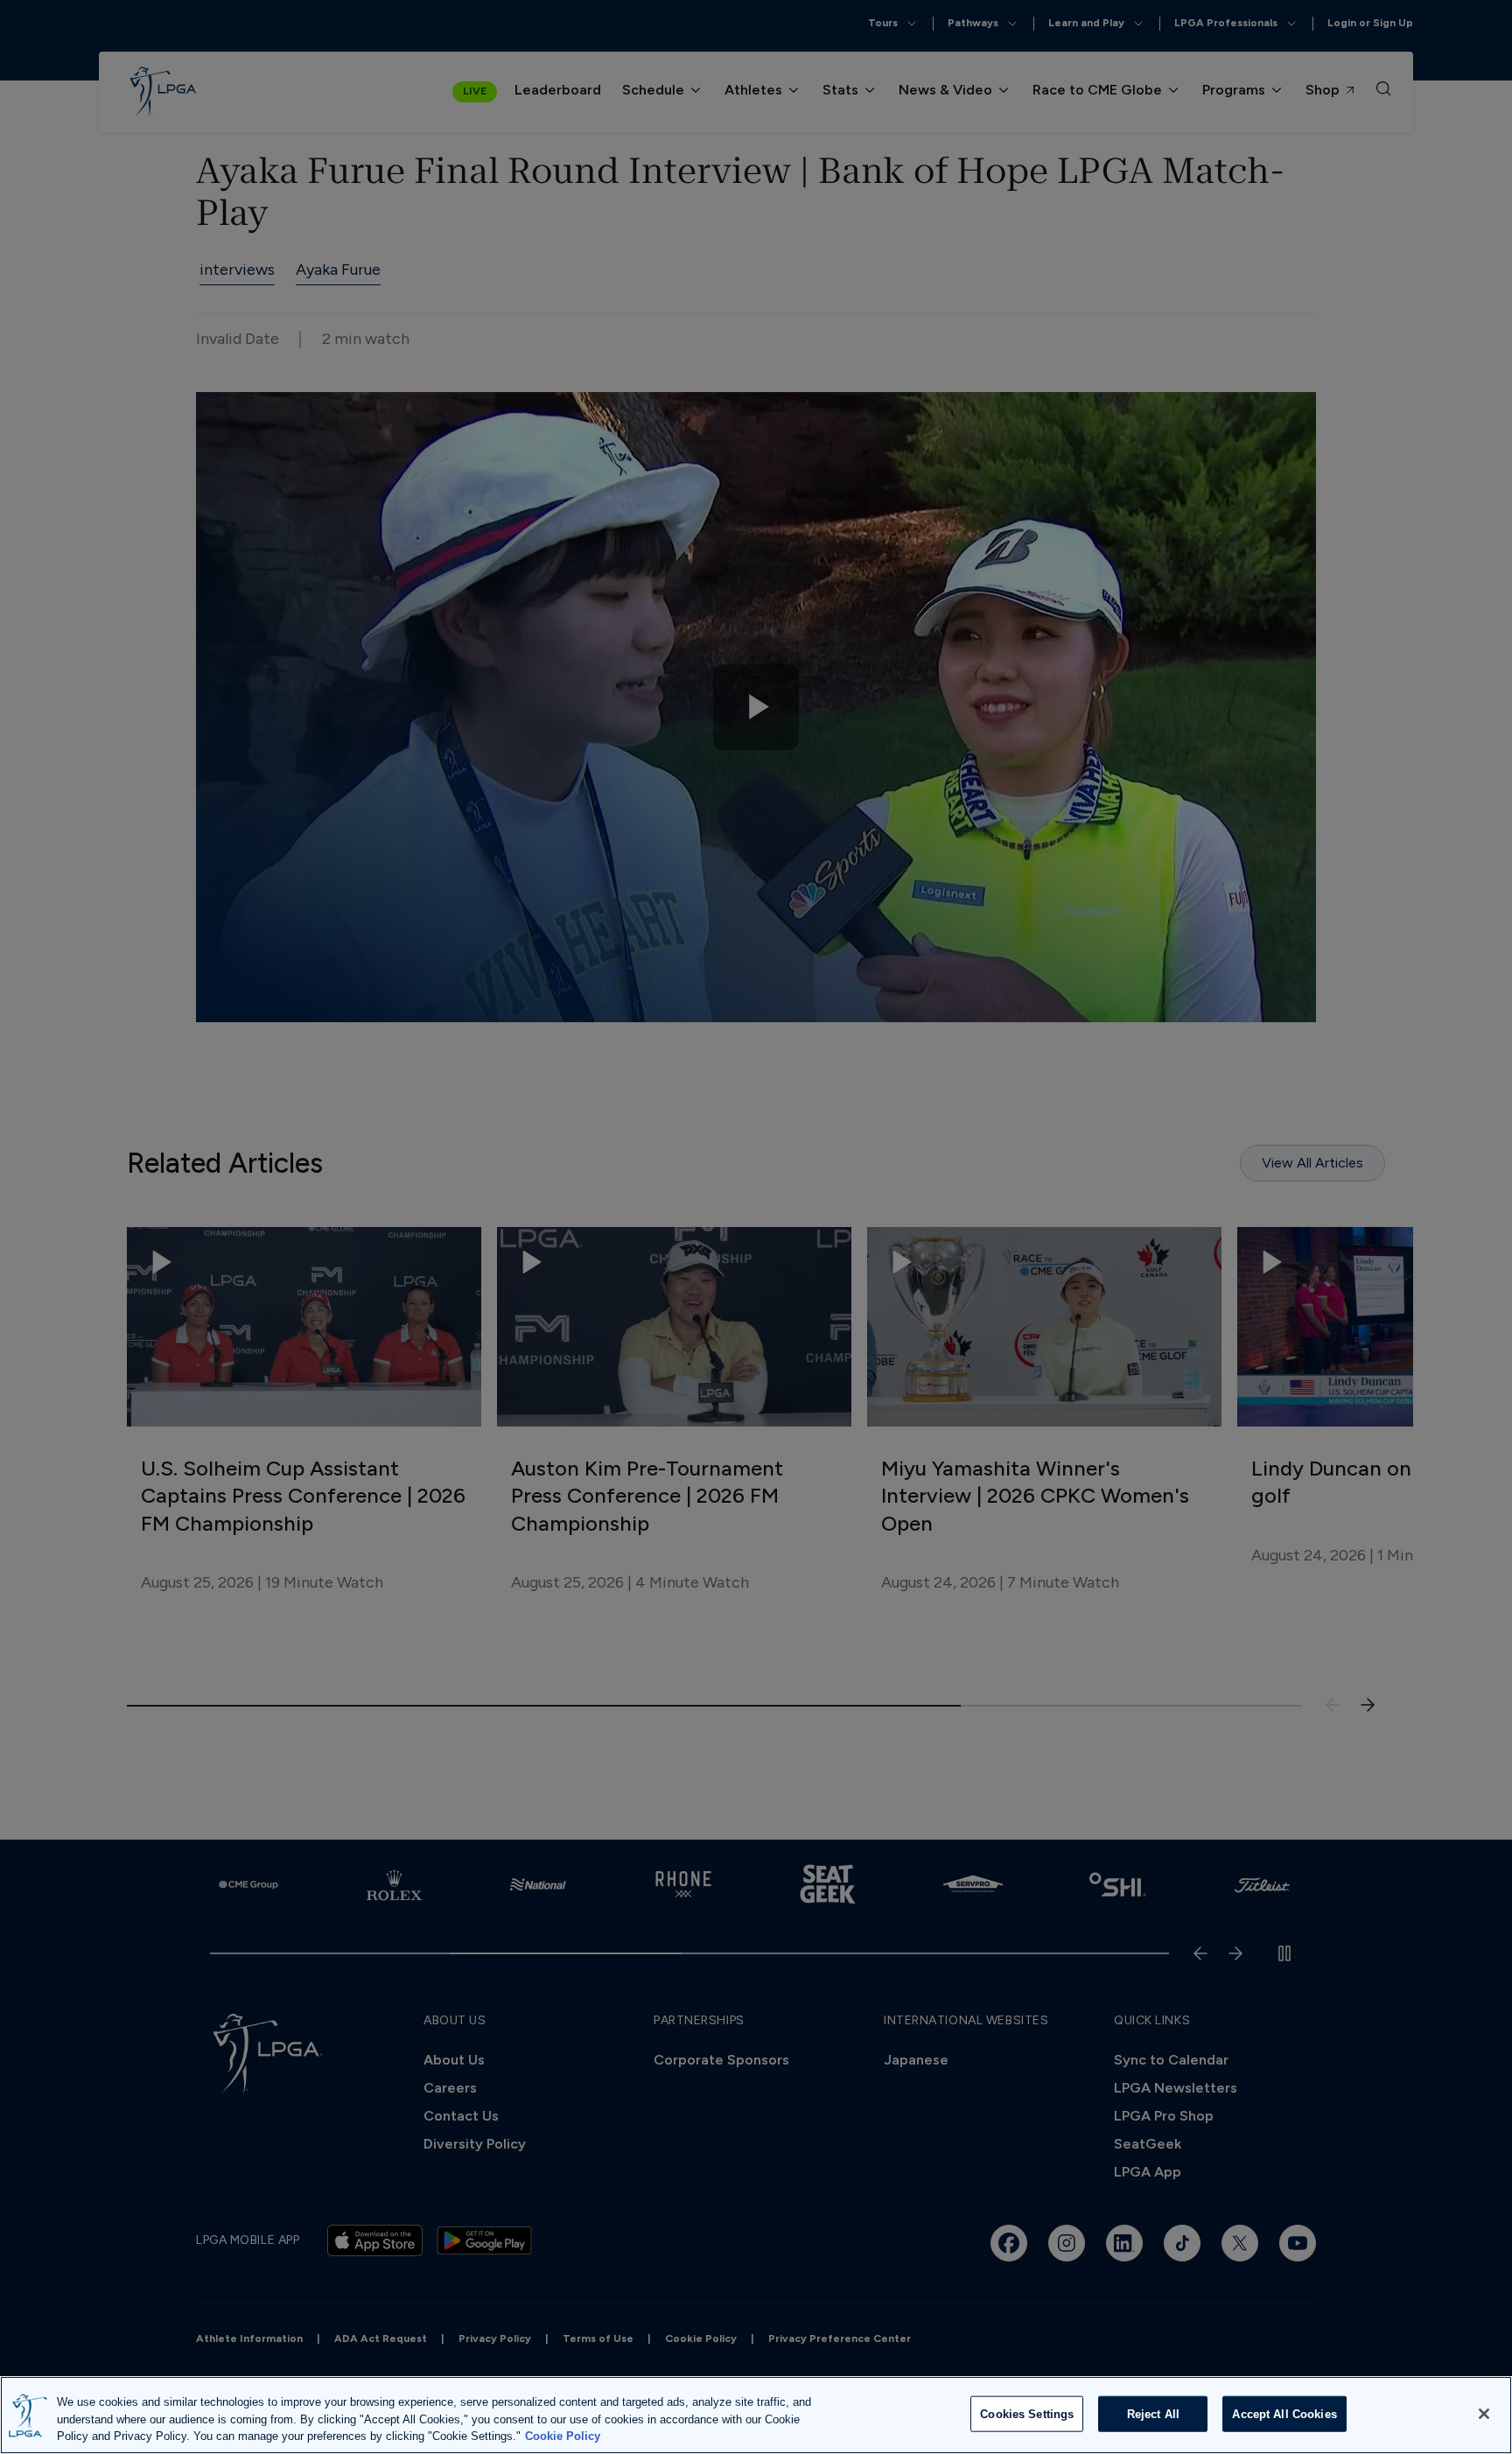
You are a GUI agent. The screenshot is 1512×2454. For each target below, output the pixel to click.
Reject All (1153, 2413)
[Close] (1484, 2414)
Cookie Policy (563, 2436)
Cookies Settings (1027, 2413)
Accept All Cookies (1284, 2413)
